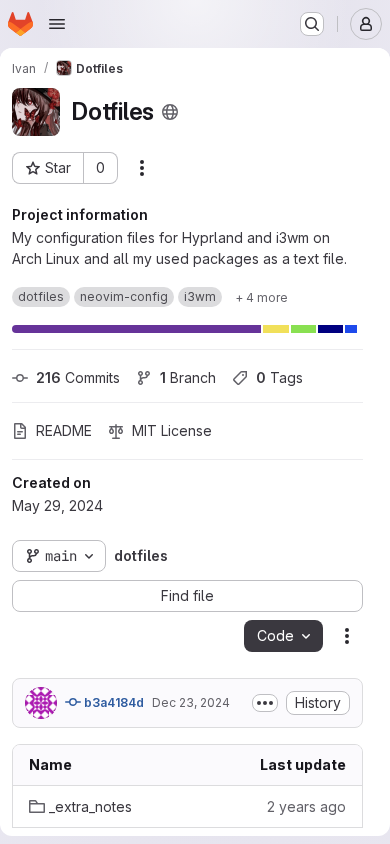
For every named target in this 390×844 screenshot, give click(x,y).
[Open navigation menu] (57, 24)
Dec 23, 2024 (191, 702)
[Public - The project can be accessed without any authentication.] (170, 112)
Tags (279, 377)
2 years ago (306, 806)
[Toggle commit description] (265, 703)
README (64, 430)
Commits (78, 377)
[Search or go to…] (312, 24)
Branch (188, 377)
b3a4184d (112, 702)
